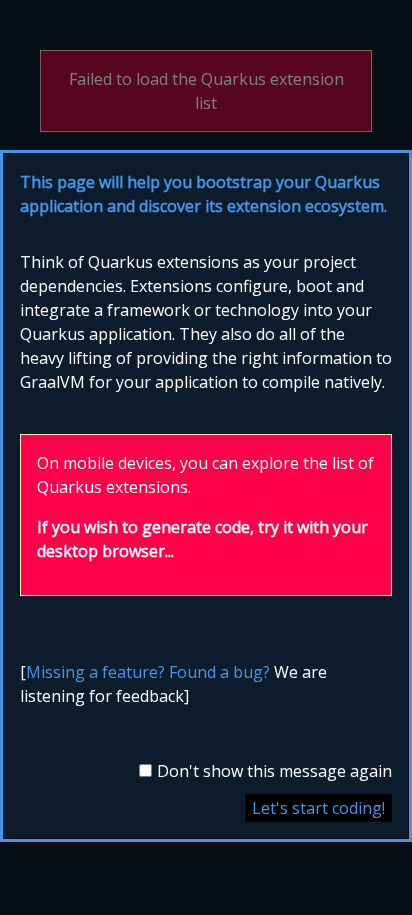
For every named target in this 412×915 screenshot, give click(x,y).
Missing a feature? (95, 672)
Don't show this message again (274, 771)
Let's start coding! (318, 808)
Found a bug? (219, 672)
